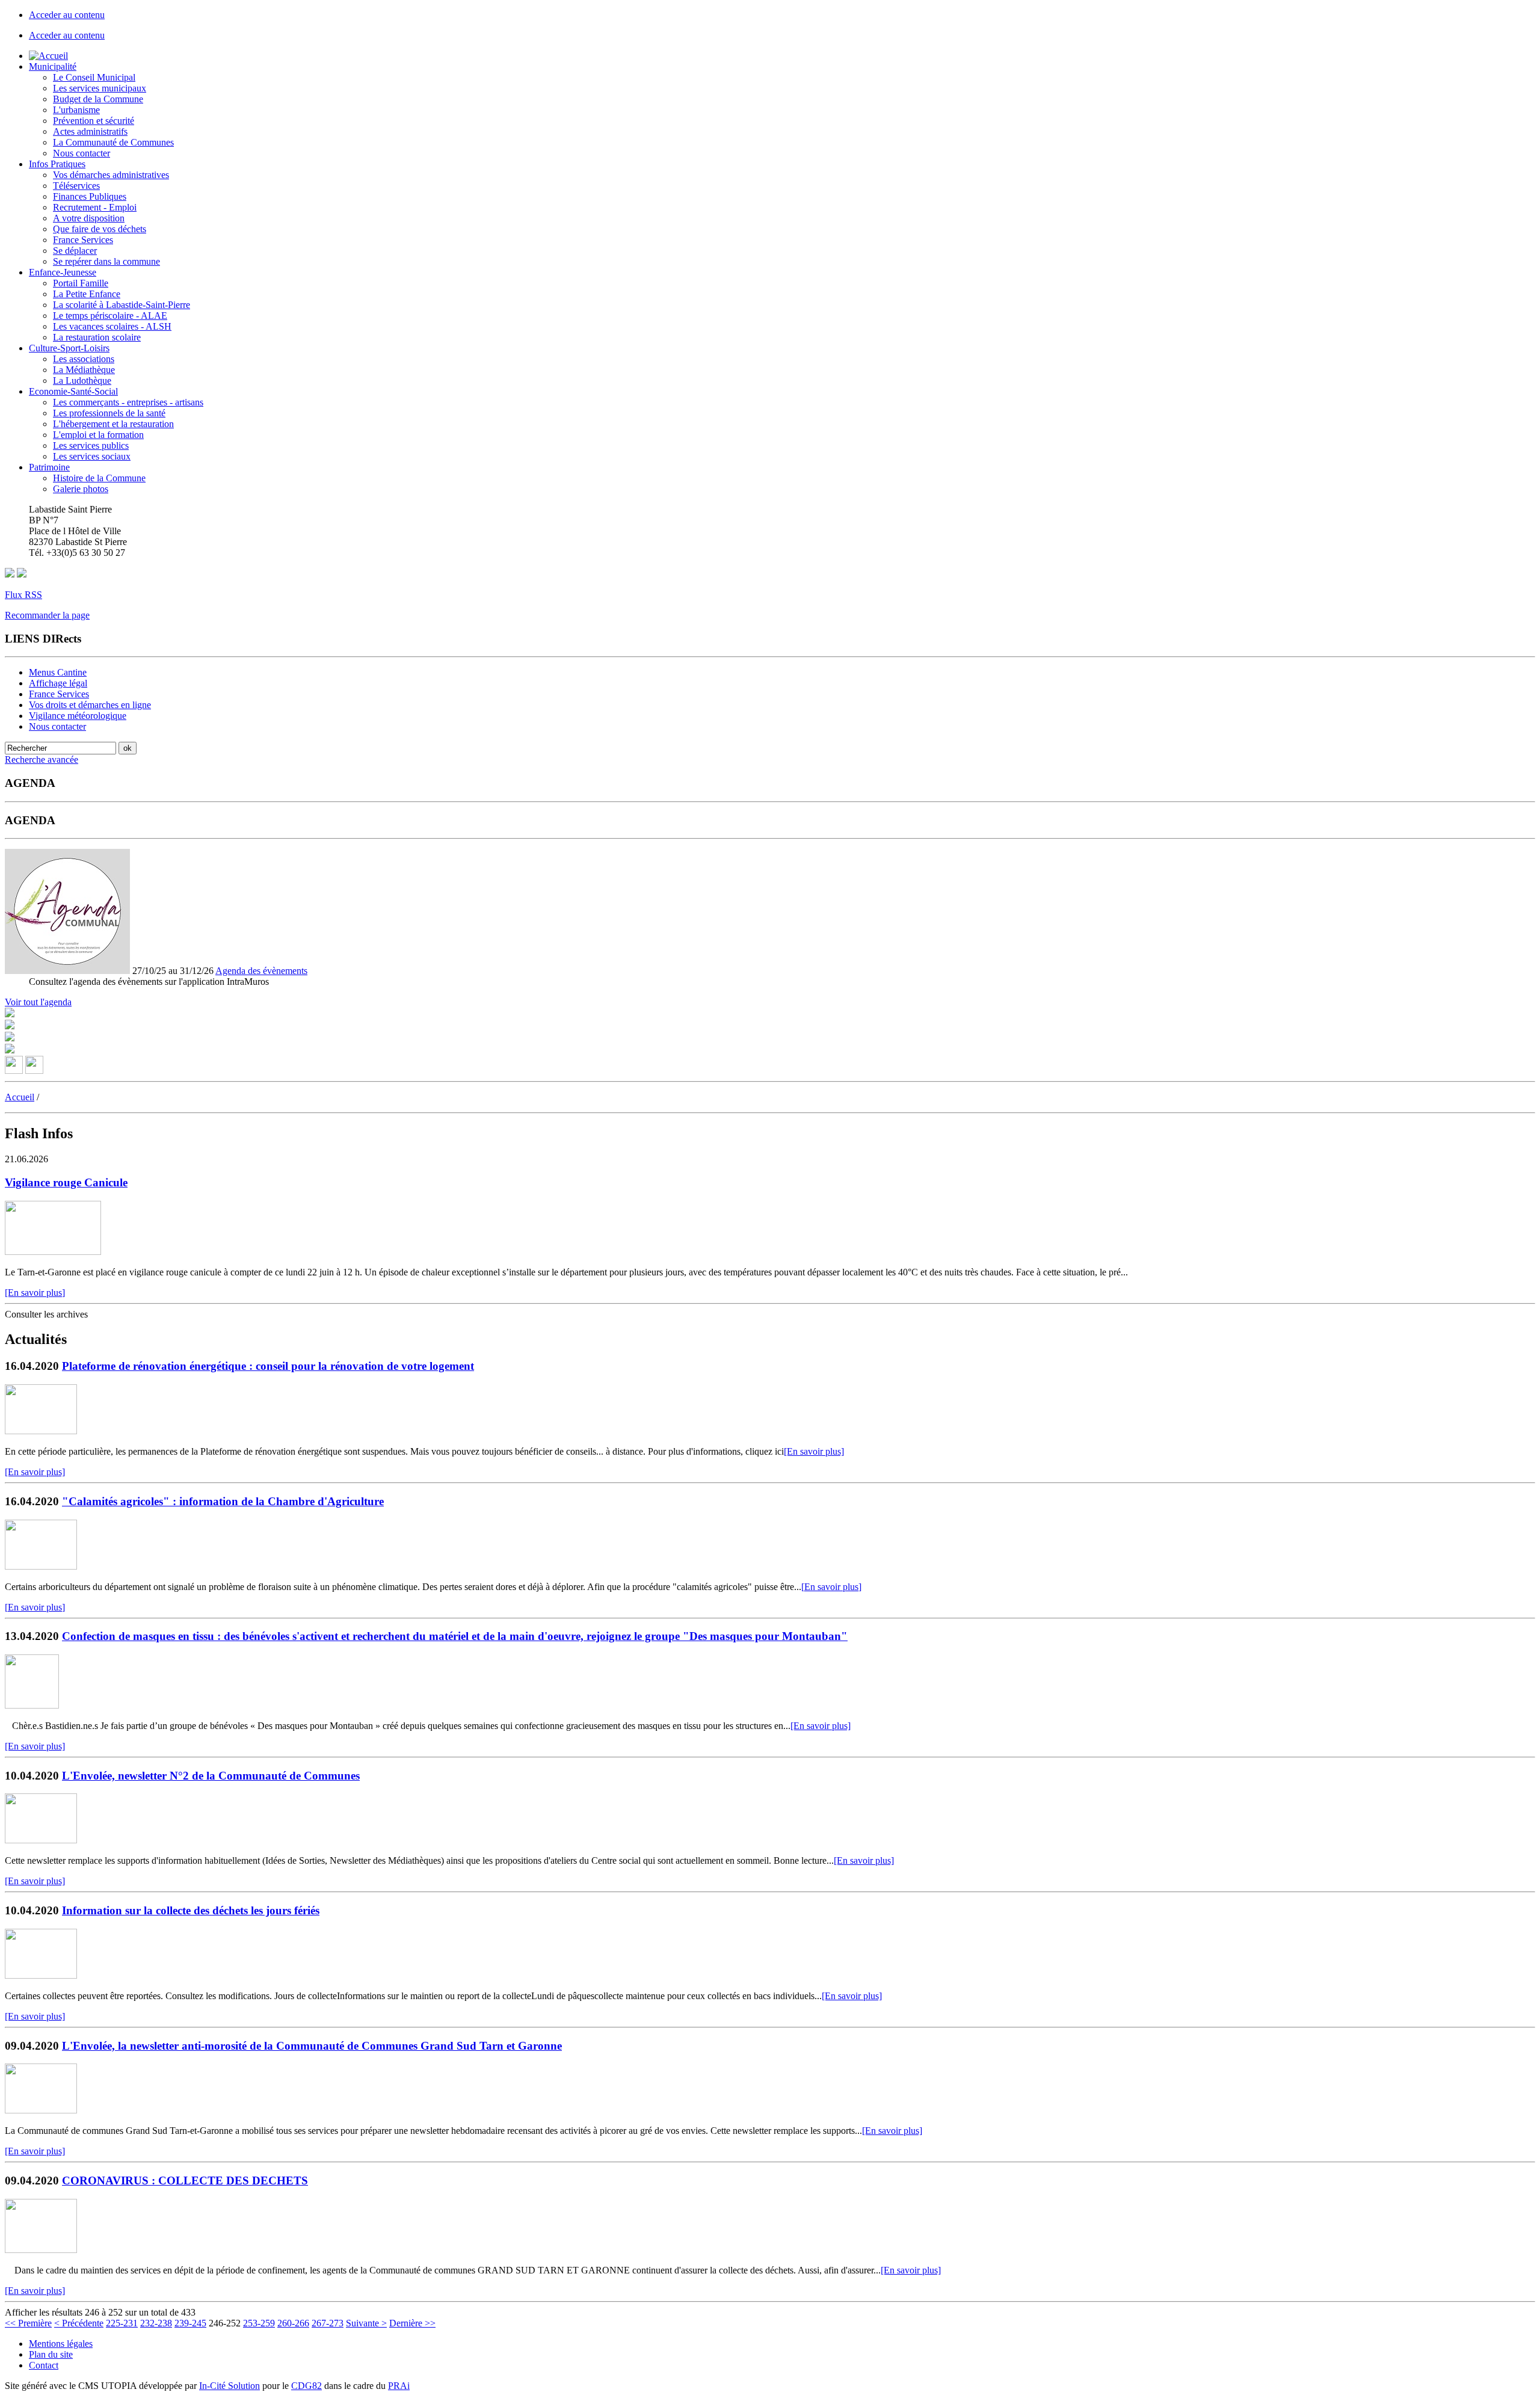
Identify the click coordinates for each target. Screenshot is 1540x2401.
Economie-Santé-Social (73, 391)
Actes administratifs (90, 131)
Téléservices (76, 186)
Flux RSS (23, 595)
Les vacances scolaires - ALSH (112, 326)
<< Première (28, 2323)
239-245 (190, 2323)
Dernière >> (412, 2323)
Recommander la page (47, 615)
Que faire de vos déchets (100, 229)
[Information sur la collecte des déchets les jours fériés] (41, 1975)
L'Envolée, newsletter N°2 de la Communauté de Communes (211, 1776)
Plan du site (51, 2354)
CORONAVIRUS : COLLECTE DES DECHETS (185, 2181)
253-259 (259, 2323)
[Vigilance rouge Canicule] (53, 1252)
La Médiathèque (84, 370)
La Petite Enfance (87, 294)
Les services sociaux (92, 456)
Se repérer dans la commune (106, 261)
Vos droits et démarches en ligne (90, 705)
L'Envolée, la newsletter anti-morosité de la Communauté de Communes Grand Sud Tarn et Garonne (312, 2046)
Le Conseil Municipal (94, 77)
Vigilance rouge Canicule (66, 1182)
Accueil (20, 1097)
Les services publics (91, 445)
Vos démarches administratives (111, 175)
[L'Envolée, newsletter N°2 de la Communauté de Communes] (41, 1840)
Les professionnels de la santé (109, 413)
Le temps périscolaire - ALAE (110, 316)
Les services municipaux (100, 88)
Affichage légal (58, 683)
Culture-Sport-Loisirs (69, 348)
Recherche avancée (42, 760)
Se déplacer (75, 251)
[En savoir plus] (35, 1293)
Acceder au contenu (67, 15)
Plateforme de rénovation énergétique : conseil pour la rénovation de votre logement (268, 1366)
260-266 (293, 2323)
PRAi (399, 2386)
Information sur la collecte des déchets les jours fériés (191, 1910)
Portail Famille (81, 283)
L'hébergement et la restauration (113, 424)
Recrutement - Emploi (95, 207)
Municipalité (53, 66)
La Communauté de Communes (113, 142)
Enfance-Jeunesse (63, 272)
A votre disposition (89, 218)
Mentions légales (61, 2344)
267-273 (328, 2323)
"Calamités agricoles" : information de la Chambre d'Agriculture (223, 1501)
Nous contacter (82, 153)
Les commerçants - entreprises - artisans (128, 402)
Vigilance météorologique (78, 716)
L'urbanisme (76, 110)
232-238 (156, 2323)
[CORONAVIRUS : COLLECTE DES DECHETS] (41, 2250)
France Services (83, 240)
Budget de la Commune (98, 99)
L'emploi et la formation (98, 435)
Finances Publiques (90, 196)
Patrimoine (49, 467)
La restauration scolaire (97, 337)
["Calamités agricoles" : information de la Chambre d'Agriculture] (41, 1566)
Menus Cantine (58, 672)
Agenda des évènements (261, 971)
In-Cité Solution (229, 2386)
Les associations (84, 359)
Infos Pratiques (57, 164)
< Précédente (79, 2323)
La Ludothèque (82, 381)
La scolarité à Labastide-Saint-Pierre (122, 305)
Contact (44, 2365)
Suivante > (366, 2323)
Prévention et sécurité (94, 121)
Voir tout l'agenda (38, 1002)
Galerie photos (81, 489)
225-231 (122, 2323)
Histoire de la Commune (99, 478)
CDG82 (306, 2386)
